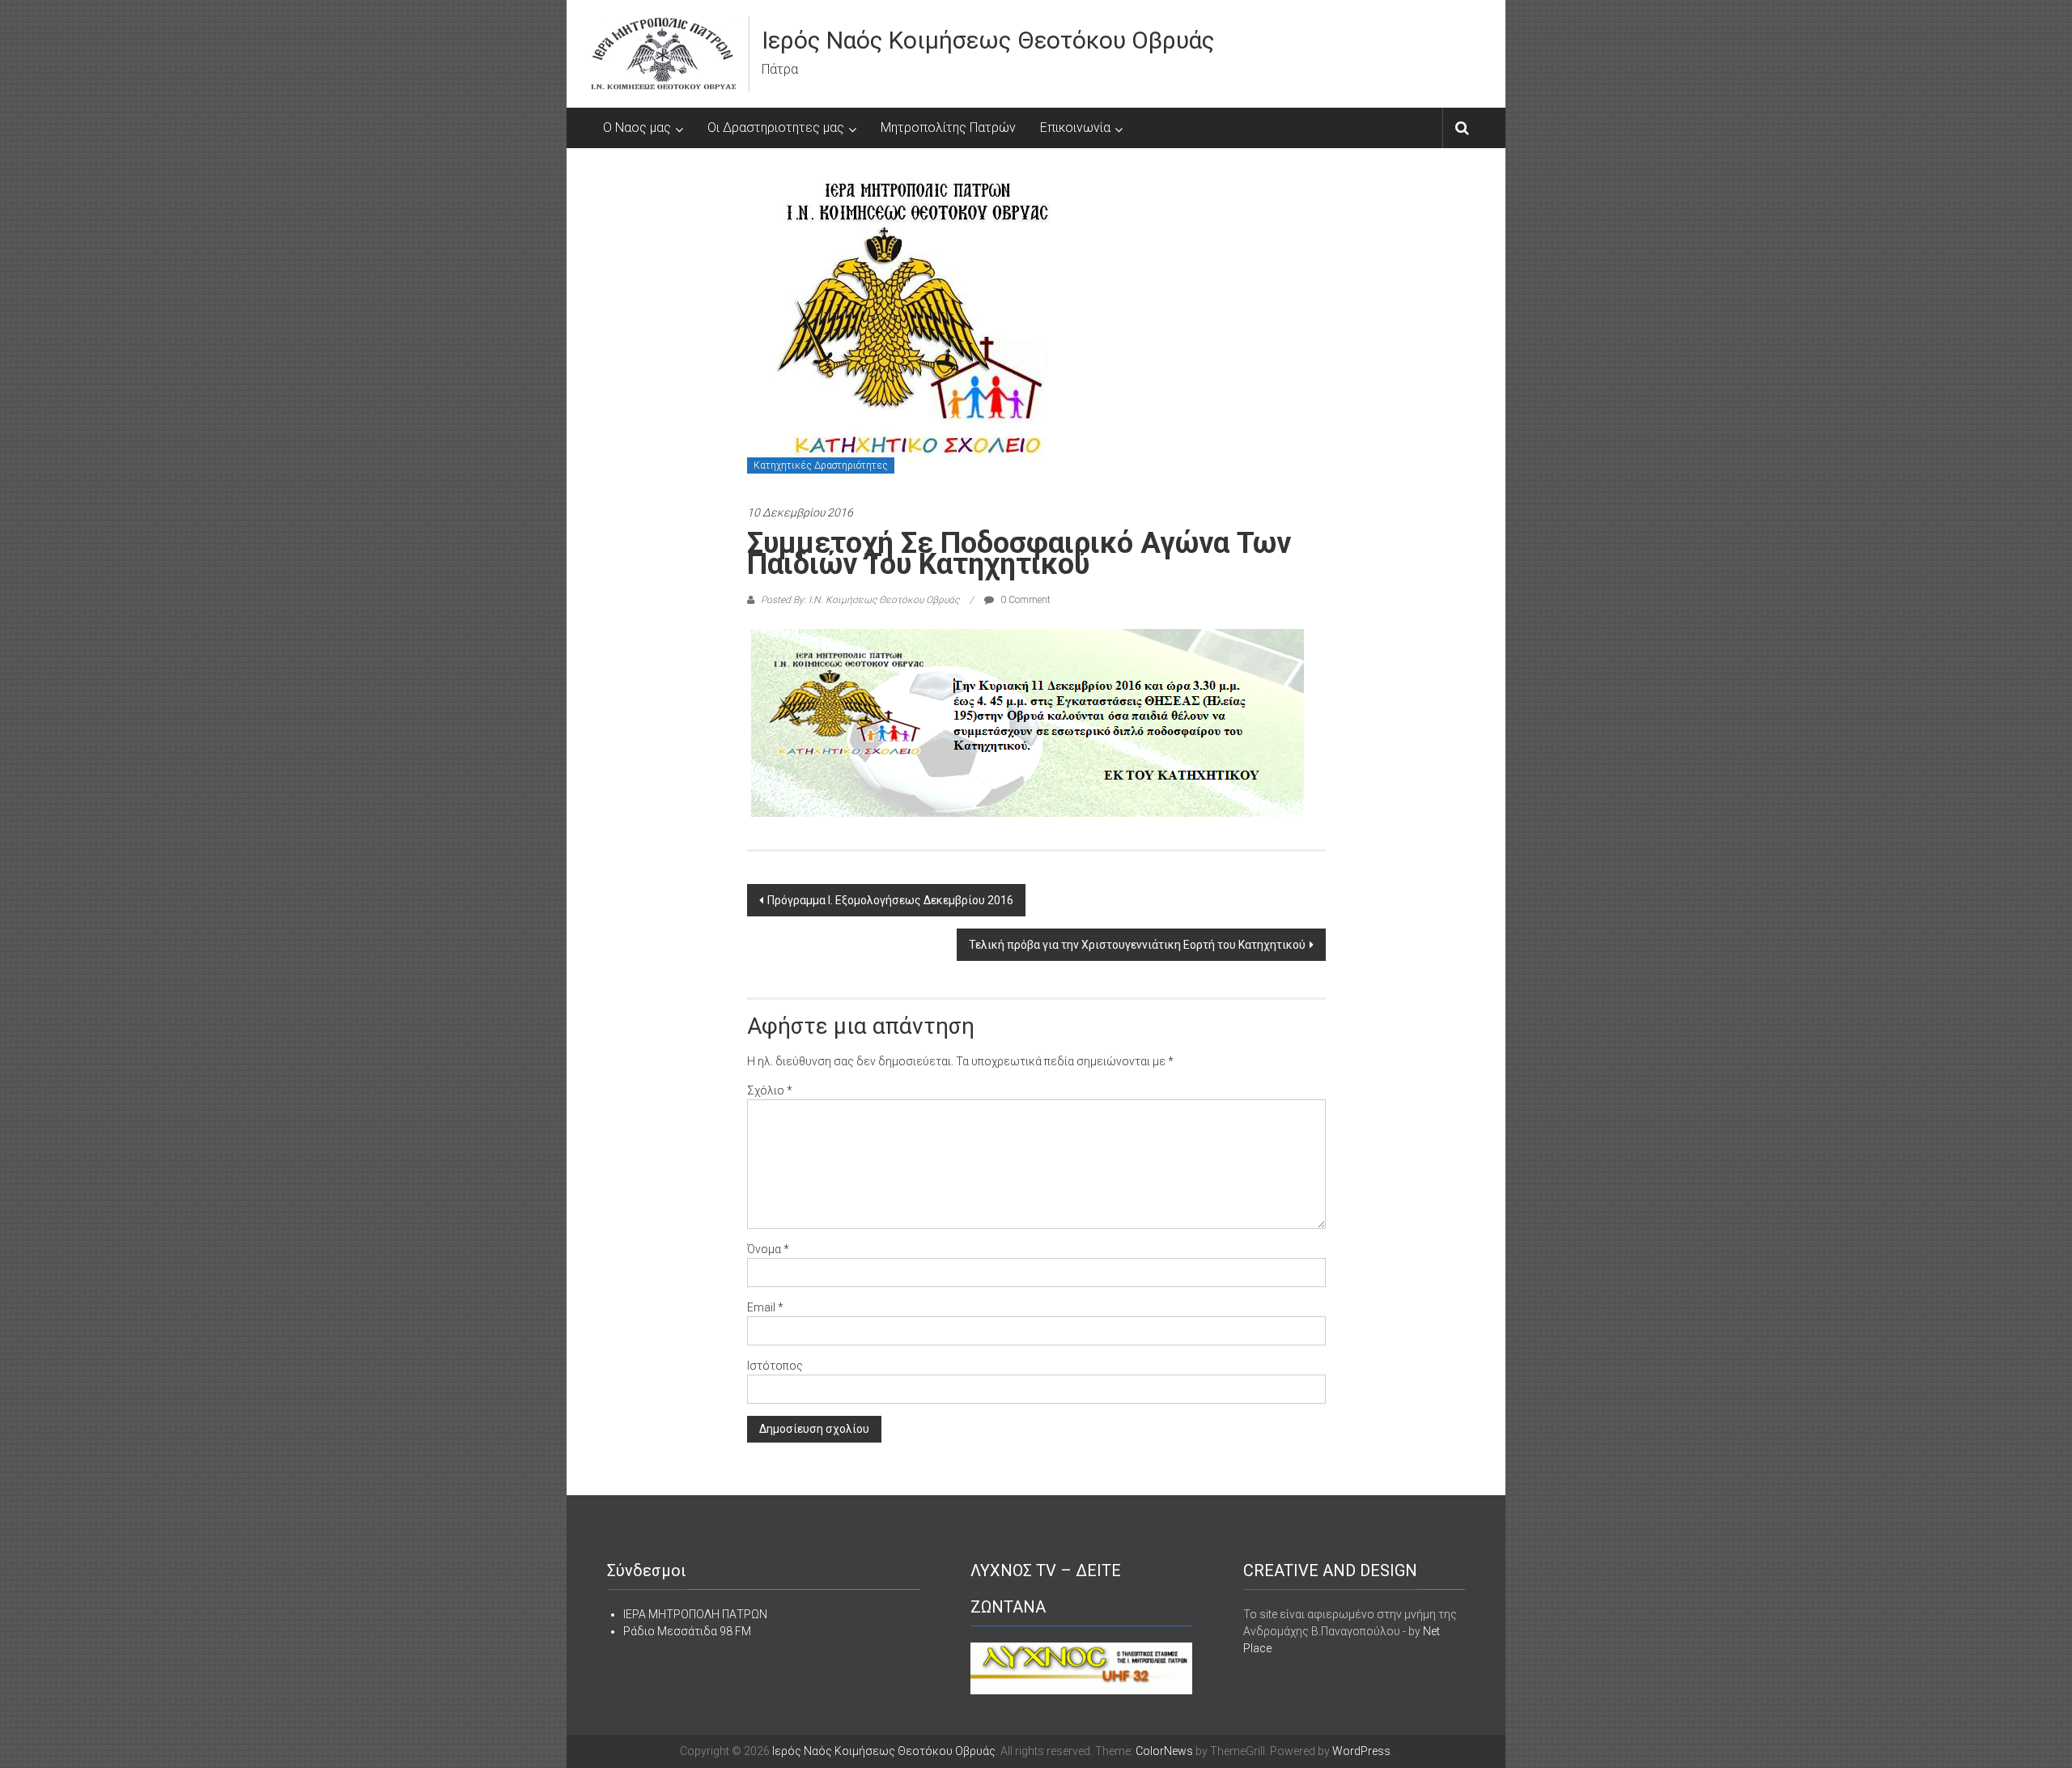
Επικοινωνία (1075, 127)
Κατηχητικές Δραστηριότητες (821, 465)
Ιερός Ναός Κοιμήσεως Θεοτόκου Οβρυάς (988, 40)
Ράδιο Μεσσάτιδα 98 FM (687, 1631)
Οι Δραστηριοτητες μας (776, 127)
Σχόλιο (770, 1090)
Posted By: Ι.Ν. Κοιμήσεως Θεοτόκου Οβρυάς (860, 600)
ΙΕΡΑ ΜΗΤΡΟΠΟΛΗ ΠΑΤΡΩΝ (695, 1614)
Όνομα (768, 1249)
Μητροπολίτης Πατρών (948, 127)
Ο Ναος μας (637, 127)
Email (765, 1307)
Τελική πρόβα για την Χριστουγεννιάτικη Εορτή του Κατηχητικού (1137, 945)
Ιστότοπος (775, 1366)
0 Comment (1024, 600)
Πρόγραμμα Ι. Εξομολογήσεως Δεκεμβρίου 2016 (890, 900)
